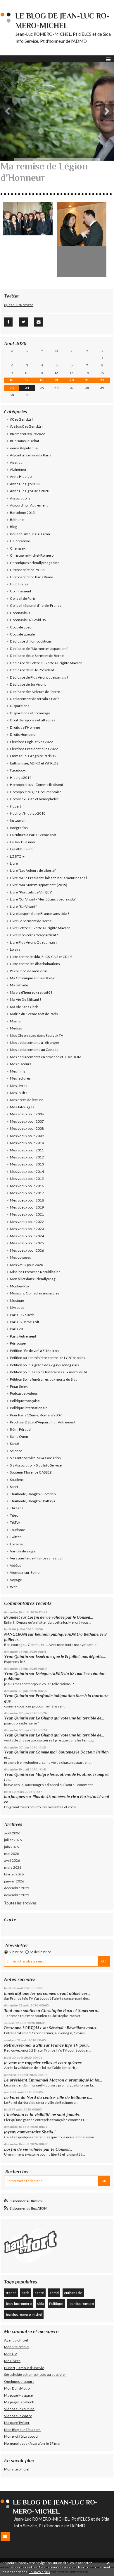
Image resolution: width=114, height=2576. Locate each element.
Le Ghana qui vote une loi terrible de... (70, 1718)
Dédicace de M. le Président (32, 670)
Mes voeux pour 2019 (27, 1207)
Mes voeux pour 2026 (27, 1250)
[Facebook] (8, 322)
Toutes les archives (20, 1903)
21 (87, 380)
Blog (14, 527)
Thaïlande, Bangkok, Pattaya (33, 1501)
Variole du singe (23, 1551)
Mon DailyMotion (18, 2388)
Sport (14, 1487)
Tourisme (18, 1530)
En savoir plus (39, 2572)
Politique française (25, 1401)
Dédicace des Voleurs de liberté (35, 692)
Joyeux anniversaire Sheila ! (30, 2132)
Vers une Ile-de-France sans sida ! (37, 1558)
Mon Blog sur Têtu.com (22, 2430)
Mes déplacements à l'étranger (35, 1043)
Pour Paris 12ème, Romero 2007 (36, 1415)
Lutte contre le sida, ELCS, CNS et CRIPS (41, 957)
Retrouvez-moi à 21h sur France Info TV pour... (47, 2045)
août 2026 (12, 1833)
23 (12, 388)
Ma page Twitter (17, 2423)
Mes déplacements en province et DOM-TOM (46, 1057)
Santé (14, 1444)
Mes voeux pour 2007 (27, 1121)
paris (26, 2293)
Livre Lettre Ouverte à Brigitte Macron (40, 928)
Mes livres (12, 2361)
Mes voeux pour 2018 (27, 1200)
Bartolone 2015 (22, 513)
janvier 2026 (14, 1881)
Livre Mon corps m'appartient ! (34, 935)
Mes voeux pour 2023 (27, 1229)
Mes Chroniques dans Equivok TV (37, 1035)
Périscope (18, 1343)
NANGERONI (16, 1634)
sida (40, 2304)
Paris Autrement (23, 1336)
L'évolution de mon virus (29, 971)
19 (56, 380)
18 (42, 380)
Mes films (18, 1071)
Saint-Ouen (19, 1436)
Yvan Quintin (16, 1657)
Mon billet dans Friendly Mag (33, 1279)
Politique (56, 2304)
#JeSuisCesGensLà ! (26, 426)
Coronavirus (20, 613)
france (11, 2293)
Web (14, 1587)
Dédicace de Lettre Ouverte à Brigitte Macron (46, 663)
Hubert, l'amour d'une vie (24, 2368)
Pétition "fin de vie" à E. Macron (34, 1351)
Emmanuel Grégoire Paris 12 (33, 756)
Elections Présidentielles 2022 (34, 749)
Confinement (21, 591)
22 (102, 380)
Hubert (15, 806)
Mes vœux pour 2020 (26, 1265)
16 (12, 380)
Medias (16, 1028)
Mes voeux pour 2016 (27, 1186)
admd (54, 2293)
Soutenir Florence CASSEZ (31, 1472)
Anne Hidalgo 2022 (25, 484)
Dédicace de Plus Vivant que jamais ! (39, 677)
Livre (14, 863)
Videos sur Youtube (19, 2409)
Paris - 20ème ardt (25, 1322)
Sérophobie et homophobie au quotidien (35, 2374)
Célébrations (20, 541)
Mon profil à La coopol (21, 2436)
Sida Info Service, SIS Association (35, 1458)
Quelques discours (19, 2382)
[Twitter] (24, 322)
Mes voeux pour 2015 (27, 1179)
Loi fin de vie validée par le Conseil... (60, 1617)
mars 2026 (13, 1867)
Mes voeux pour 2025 (27, 1243)
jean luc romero (81, 2304)
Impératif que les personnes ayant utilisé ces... (47, 1993)
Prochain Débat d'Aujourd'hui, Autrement (43, 1422)
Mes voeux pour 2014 (27, 1171)
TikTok (15, 1522)
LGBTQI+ (17, 856)
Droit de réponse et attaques (33, 720)
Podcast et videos (24, 1393)
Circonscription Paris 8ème (32, 577)
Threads (17, 1508)
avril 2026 (12, 1860)
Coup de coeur (21, 627)
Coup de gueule (22, 634)
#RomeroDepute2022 (27, 434)
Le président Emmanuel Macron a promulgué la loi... (53, 2080)
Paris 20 (16, 1329)
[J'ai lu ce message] (108, 2563)
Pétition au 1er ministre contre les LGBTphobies (47, 1358)
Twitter (15, 1537)
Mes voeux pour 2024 (27, 1236)
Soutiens (17, 1480)
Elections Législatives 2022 (31, 742)
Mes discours (21, 1064)
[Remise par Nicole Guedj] (82, 239)
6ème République (24, 448)
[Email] (38, 322)
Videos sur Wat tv (18, 2416)
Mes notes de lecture (27, 1100)
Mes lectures (20, 1078)
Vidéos (15, 1565)
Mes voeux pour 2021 (27, 1214)
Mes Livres (19, 1086)
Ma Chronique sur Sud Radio (33, 978)
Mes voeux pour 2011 (27, 1150)
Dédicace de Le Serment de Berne (37, 656)
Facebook (18, 770)
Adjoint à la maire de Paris (31, 455)
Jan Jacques (14, 1797)
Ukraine (16, 1544)
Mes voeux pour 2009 (27, 1136)
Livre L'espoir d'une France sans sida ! (40, 914)
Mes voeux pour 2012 (27, 1157)
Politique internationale (29, 1408)
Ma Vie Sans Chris (24, 1007)
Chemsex (18, 548)
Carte (10, 1920)
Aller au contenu (16, 4)
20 (72, 380)
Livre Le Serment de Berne (31, 921)
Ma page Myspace (18, 2395)
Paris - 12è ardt (22, 1315)
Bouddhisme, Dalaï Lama (30, 534)
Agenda (16, 462)
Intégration (19, 828)
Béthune (17, 520)
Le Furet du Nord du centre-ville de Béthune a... (48, 2097)
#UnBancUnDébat (25, 441)
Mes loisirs (19, 1093)
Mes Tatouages (22, 1107)
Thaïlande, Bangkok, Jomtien (33, 1494)
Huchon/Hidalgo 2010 (28, 813)
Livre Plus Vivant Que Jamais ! (34, 942)
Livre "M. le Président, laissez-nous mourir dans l (48, 878)
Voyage (16, 1580)
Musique (17, 1300)
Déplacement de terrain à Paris (35, 699)
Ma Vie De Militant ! (26, 999)
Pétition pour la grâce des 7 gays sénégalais (44, 1365)
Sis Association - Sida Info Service (36, 1465)
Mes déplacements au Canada (34, 1050)
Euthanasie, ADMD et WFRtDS (34, 763)
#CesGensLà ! (21, 419)
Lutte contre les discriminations (35, 964)
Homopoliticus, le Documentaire (36, 792)
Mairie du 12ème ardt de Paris (34, 1014)
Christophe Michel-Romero (32, 555)
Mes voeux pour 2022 (27, 1222)
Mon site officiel (17, 2347)
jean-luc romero (19, 2304)
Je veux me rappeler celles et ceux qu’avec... (44, 2063)
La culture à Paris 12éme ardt (33, 835)
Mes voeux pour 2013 (27, 1164)
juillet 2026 (13, 1840)
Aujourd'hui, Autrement (29, 505)
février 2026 (14, 1874)
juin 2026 (11, 1847)
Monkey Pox (20, 1286)
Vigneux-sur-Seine (25, 1572)
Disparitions (20, 706)
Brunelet (12, 1617)
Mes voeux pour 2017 (27, 1193)
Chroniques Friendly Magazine (35, 563)
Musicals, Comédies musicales (35, 1293)
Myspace (17, 1307)
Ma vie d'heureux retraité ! (31, 992)
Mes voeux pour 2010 (27, 1143)
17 (27, 380)
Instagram (18, 820)
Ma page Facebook (19, 2402)
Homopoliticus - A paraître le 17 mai (32, 2443)
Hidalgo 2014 (21, 778)
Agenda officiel (16, 2340)
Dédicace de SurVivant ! (29, 684)
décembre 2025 (17, 1888)
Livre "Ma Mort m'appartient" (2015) (39, 885)
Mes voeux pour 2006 (27, 1114)
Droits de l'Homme (25, 727)
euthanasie (73, 2293)
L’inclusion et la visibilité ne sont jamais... (43, 2115)
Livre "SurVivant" (23, 906)
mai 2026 (12, 1854)
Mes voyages (20, 1257)
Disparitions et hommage (30, 713)
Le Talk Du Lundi (23, 842)
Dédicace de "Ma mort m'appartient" (39, 649)
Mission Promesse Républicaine (35, 1272)
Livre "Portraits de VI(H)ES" (31, 892)
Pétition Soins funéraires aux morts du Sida (44, 1379)
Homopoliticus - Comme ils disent (37, 785)
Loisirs (15, 949)
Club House (19, 584)
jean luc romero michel (24, 2314)
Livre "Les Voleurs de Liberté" (33, 870)
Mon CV (11, 2354)
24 (27, 388)
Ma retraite (19, 985)
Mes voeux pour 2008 (27, 1128)
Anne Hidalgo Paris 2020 (30, 491)
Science (16, 1451)
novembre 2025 (17, 1895)
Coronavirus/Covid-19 (28, 620)
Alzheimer (18, 469)
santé (39, 2293)
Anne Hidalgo (21, 476)
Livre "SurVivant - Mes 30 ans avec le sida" (43, 899)
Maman (16, 1021)
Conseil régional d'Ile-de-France (36, 605)
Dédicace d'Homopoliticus (31, 641)
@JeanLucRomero (19, 305)
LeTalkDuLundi (22, 849)
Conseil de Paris (23, 598)
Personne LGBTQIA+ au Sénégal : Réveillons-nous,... (52, 2028)
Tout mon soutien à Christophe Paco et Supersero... (52, 2011)
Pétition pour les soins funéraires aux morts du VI (49, 1372)
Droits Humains (23, 734)
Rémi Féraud (20, 1429)
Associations (20, 498)
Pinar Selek (19, 1386)
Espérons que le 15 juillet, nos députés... (71, 1657)
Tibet (14, 1515)
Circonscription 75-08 (27, 570)
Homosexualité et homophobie (34, 799)
